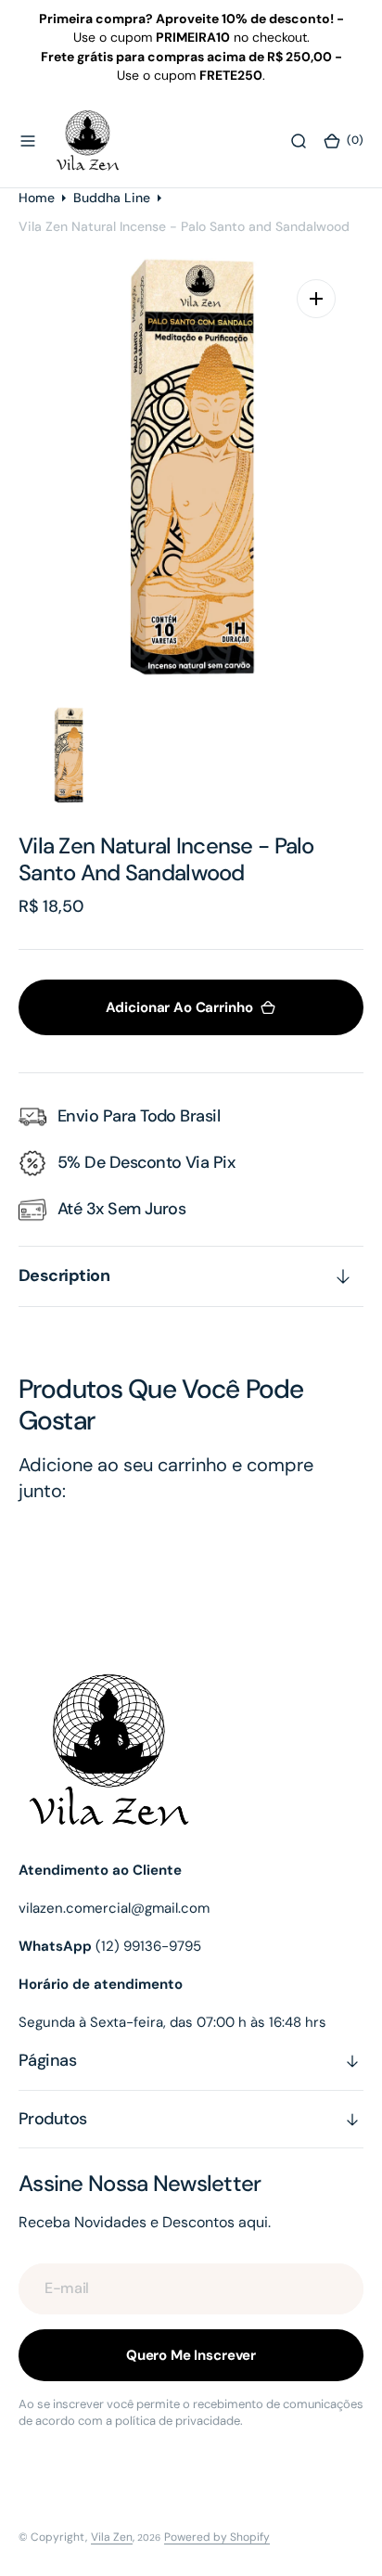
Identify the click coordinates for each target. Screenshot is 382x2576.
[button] (28, 141)
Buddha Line (112, 198)
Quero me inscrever (191, 2355)
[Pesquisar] (299, 141)
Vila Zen (112, 2537)
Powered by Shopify (217, 2537)
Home (37, 198)
